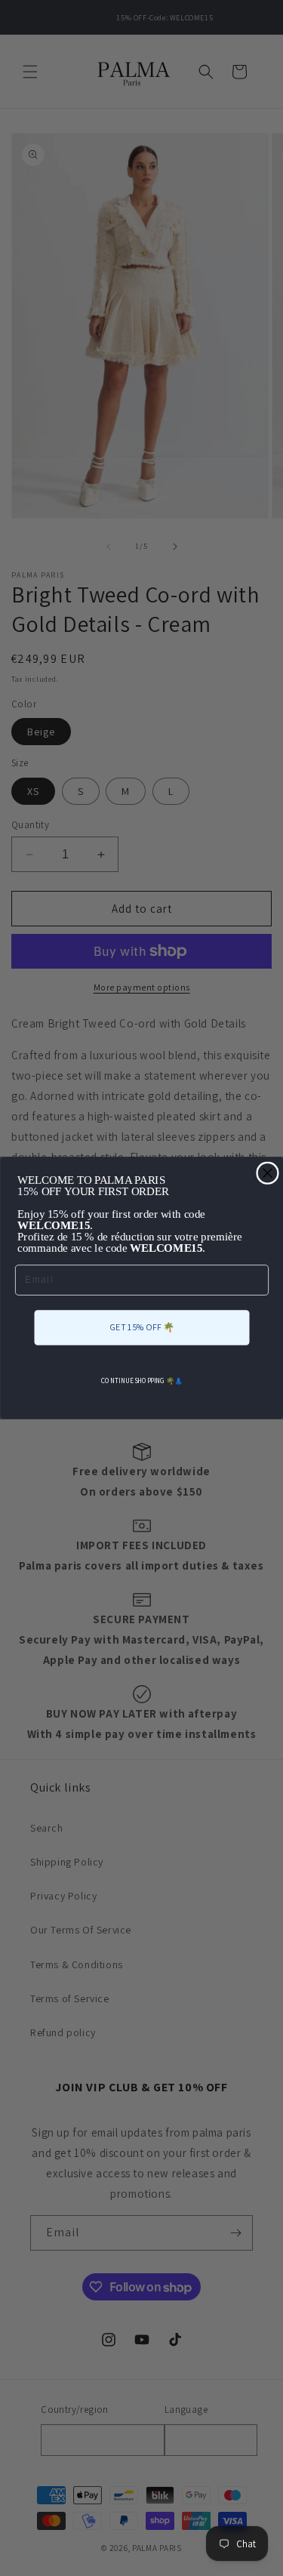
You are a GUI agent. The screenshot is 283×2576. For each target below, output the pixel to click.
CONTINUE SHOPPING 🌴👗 (142, 1380)
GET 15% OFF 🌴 (142, 1327)
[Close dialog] (268, 1173)
